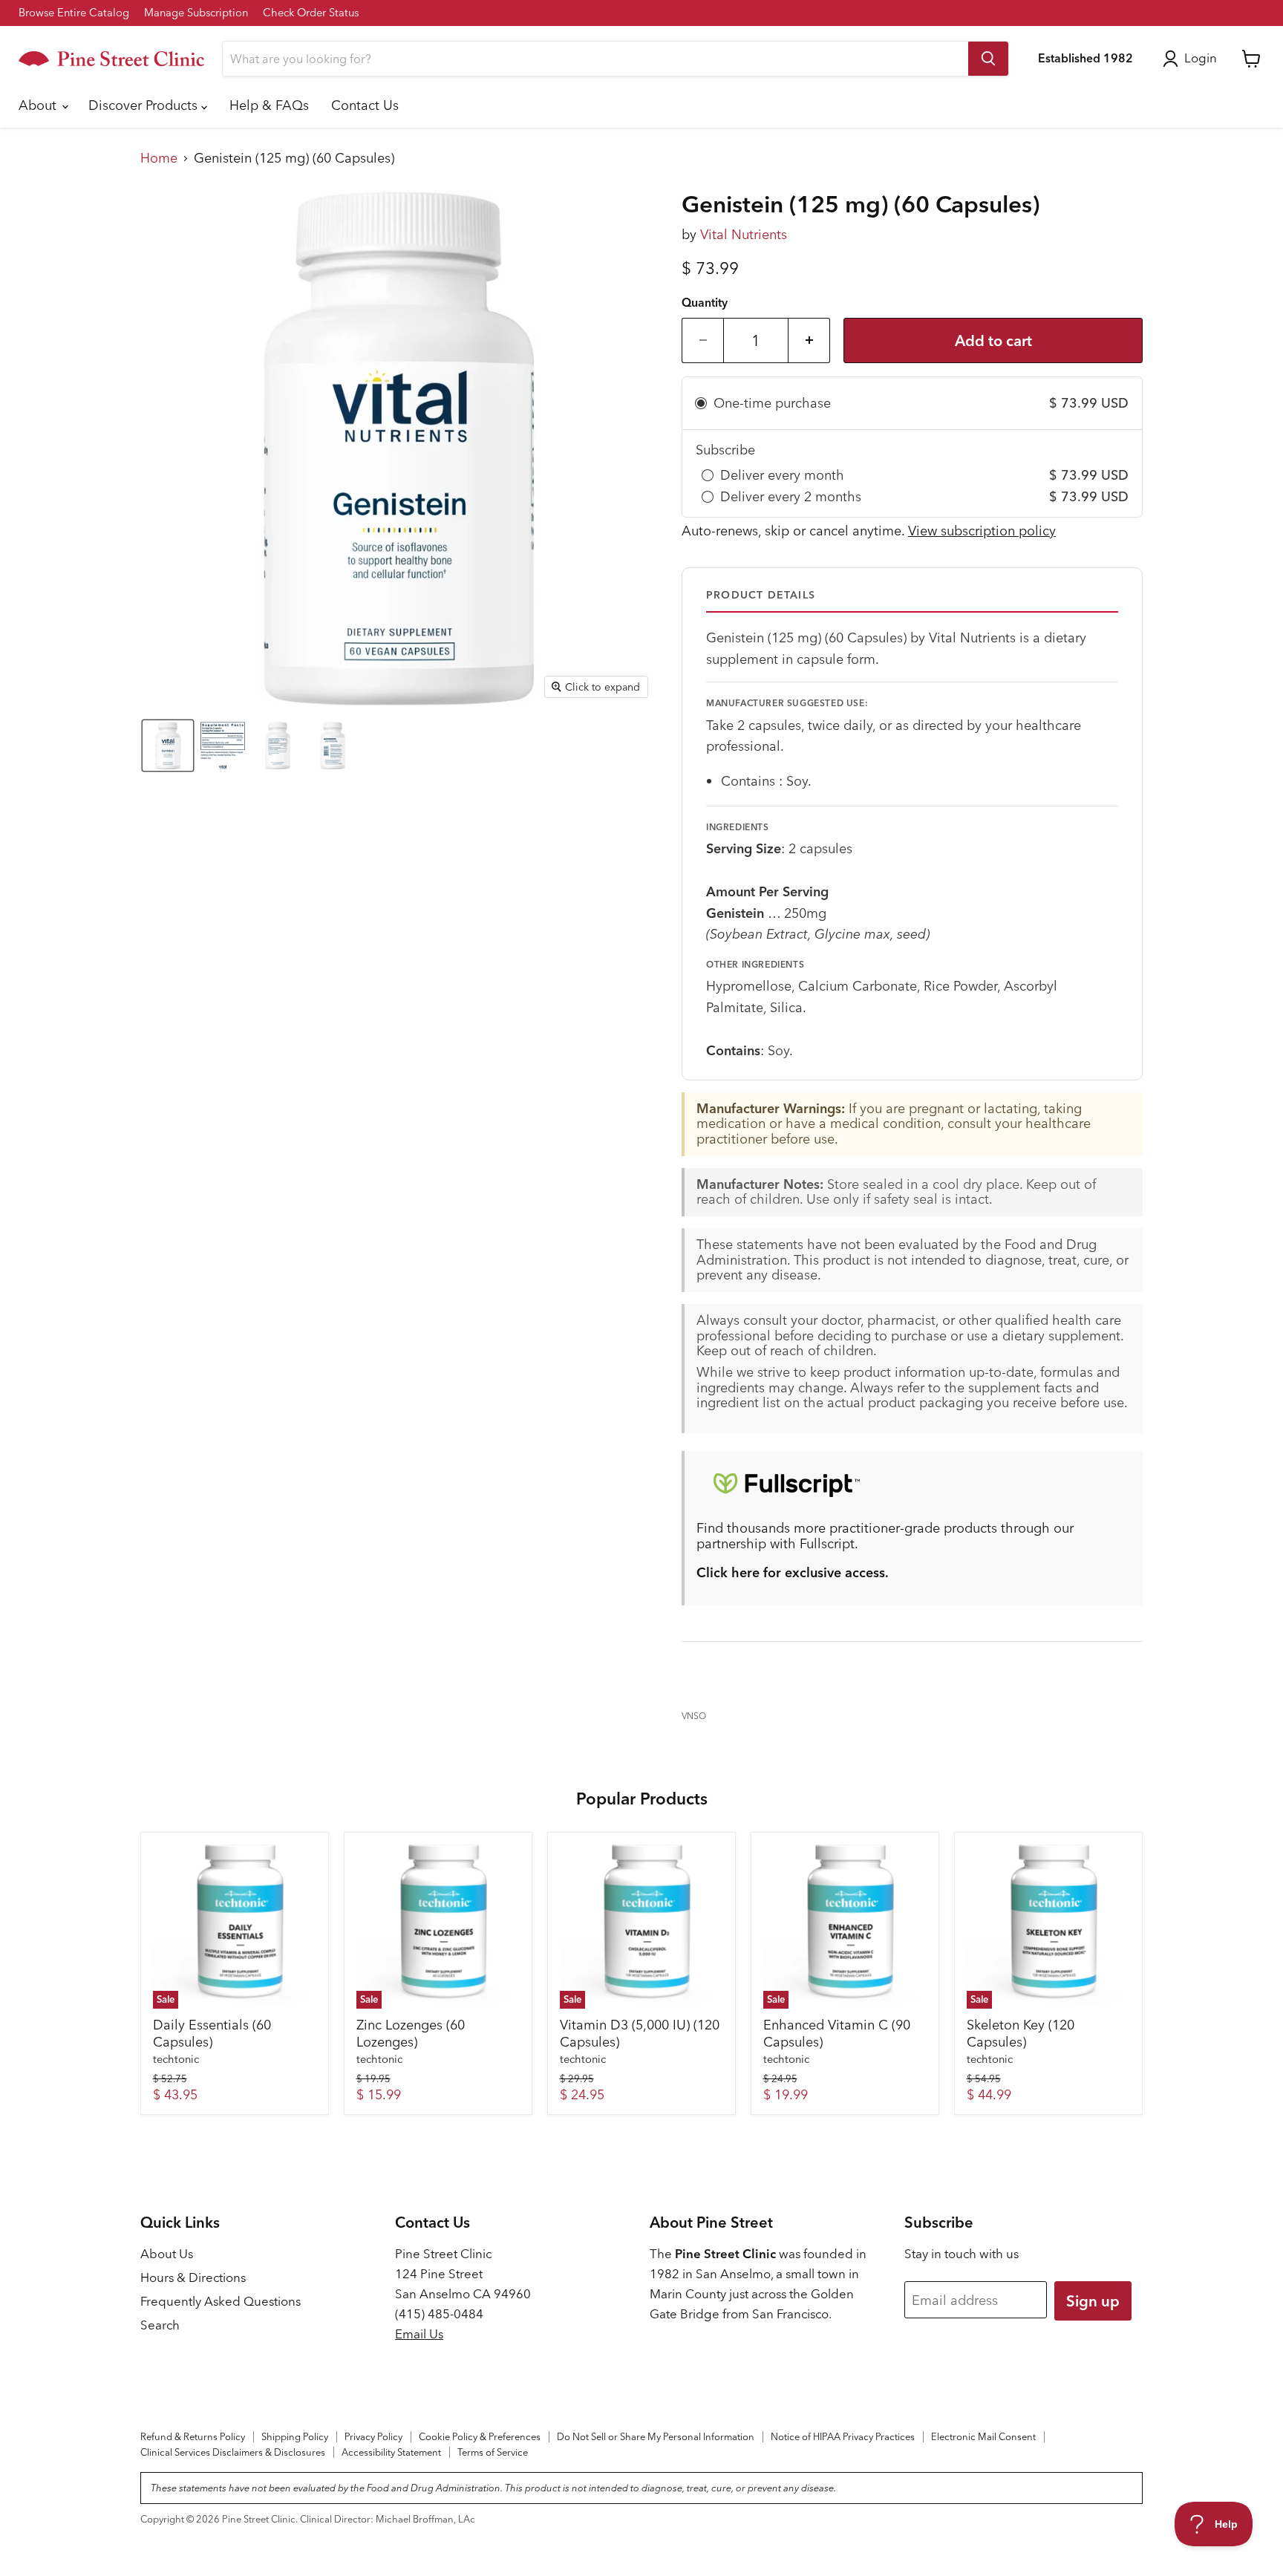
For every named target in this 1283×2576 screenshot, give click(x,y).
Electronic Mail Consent (983, 2436)
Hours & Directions (193, 2277)
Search (160, 2325)
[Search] (988, 59)
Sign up (1093, 2301)
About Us (167, 2254)
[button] (168, 746)
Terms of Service (493, 2452)
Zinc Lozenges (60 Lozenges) (411, 2034)
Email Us (419, 2334)
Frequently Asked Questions (221, 2301)
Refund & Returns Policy (193, 2436)
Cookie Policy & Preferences (480, 2436)
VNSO (694, 1716)
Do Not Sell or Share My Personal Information (656, 2436)
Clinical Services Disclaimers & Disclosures (233, 2452)
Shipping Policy (295, 2436)
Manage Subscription (196, 13)
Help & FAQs (269, 105)
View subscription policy (982, 531)
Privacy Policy (373, 2436)
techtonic (176, 2059)
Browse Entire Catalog (74, 13)
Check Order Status (311, 13)
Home (159, 159)
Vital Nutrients (744, 234)
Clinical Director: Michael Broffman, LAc (388, 2519)
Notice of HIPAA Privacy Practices (843, 2436)
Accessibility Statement (391, 2452)
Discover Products (145, 105)
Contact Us (365, 105)
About (39, 105)
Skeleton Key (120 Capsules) (1021, 2034)
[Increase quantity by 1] (809, 340)
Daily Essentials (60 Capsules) (212, 2034)
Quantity (705, 303)
